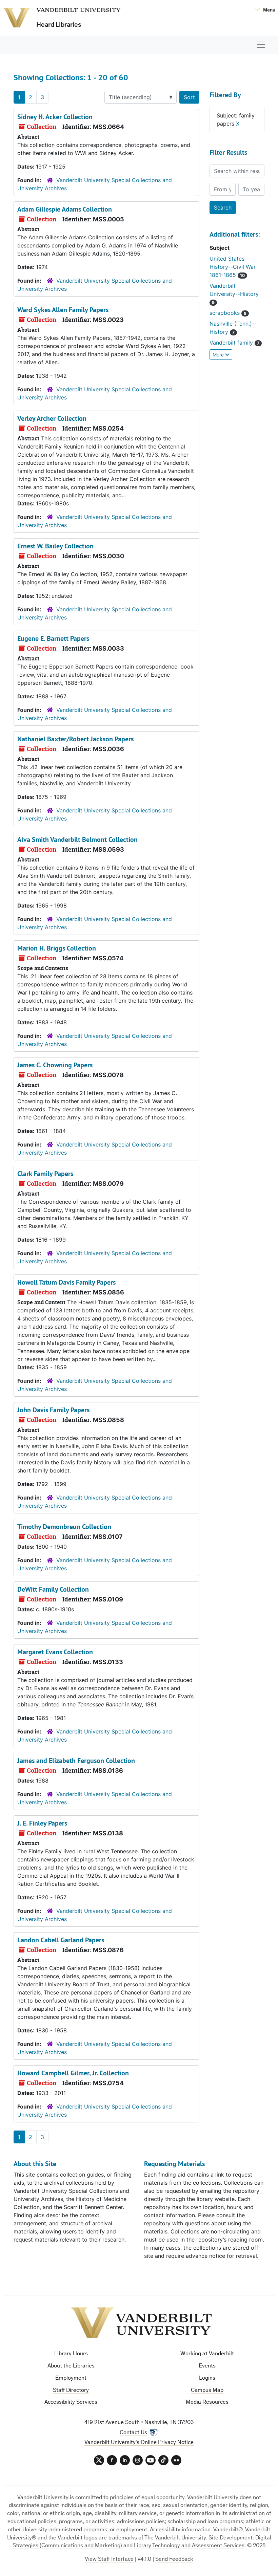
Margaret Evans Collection (55, 1652)
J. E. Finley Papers (42, 1823)
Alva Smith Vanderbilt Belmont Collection (77, 839)
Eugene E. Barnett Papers (53, 638)
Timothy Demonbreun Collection (64, 1527)
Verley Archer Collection (52, 418)
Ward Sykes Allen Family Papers (63, 310)
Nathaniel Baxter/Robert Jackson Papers (75, 739)
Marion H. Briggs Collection (57, 948)
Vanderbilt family (232, 343)
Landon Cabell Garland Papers (61, 1940)
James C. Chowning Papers (55, 1065)
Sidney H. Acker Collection (55, 117)
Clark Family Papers (45, 1174)
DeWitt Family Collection (53, 1589)
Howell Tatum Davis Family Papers (66, 1282)
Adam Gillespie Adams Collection (65, 209)
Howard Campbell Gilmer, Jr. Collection (73, 2073)
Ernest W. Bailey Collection (55, 546)
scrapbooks (225, 313)
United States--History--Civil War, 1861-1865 (233, 267)
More (219, 355)
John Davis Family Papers (53, 1410)
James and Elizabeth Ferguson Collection (76, 1761)
